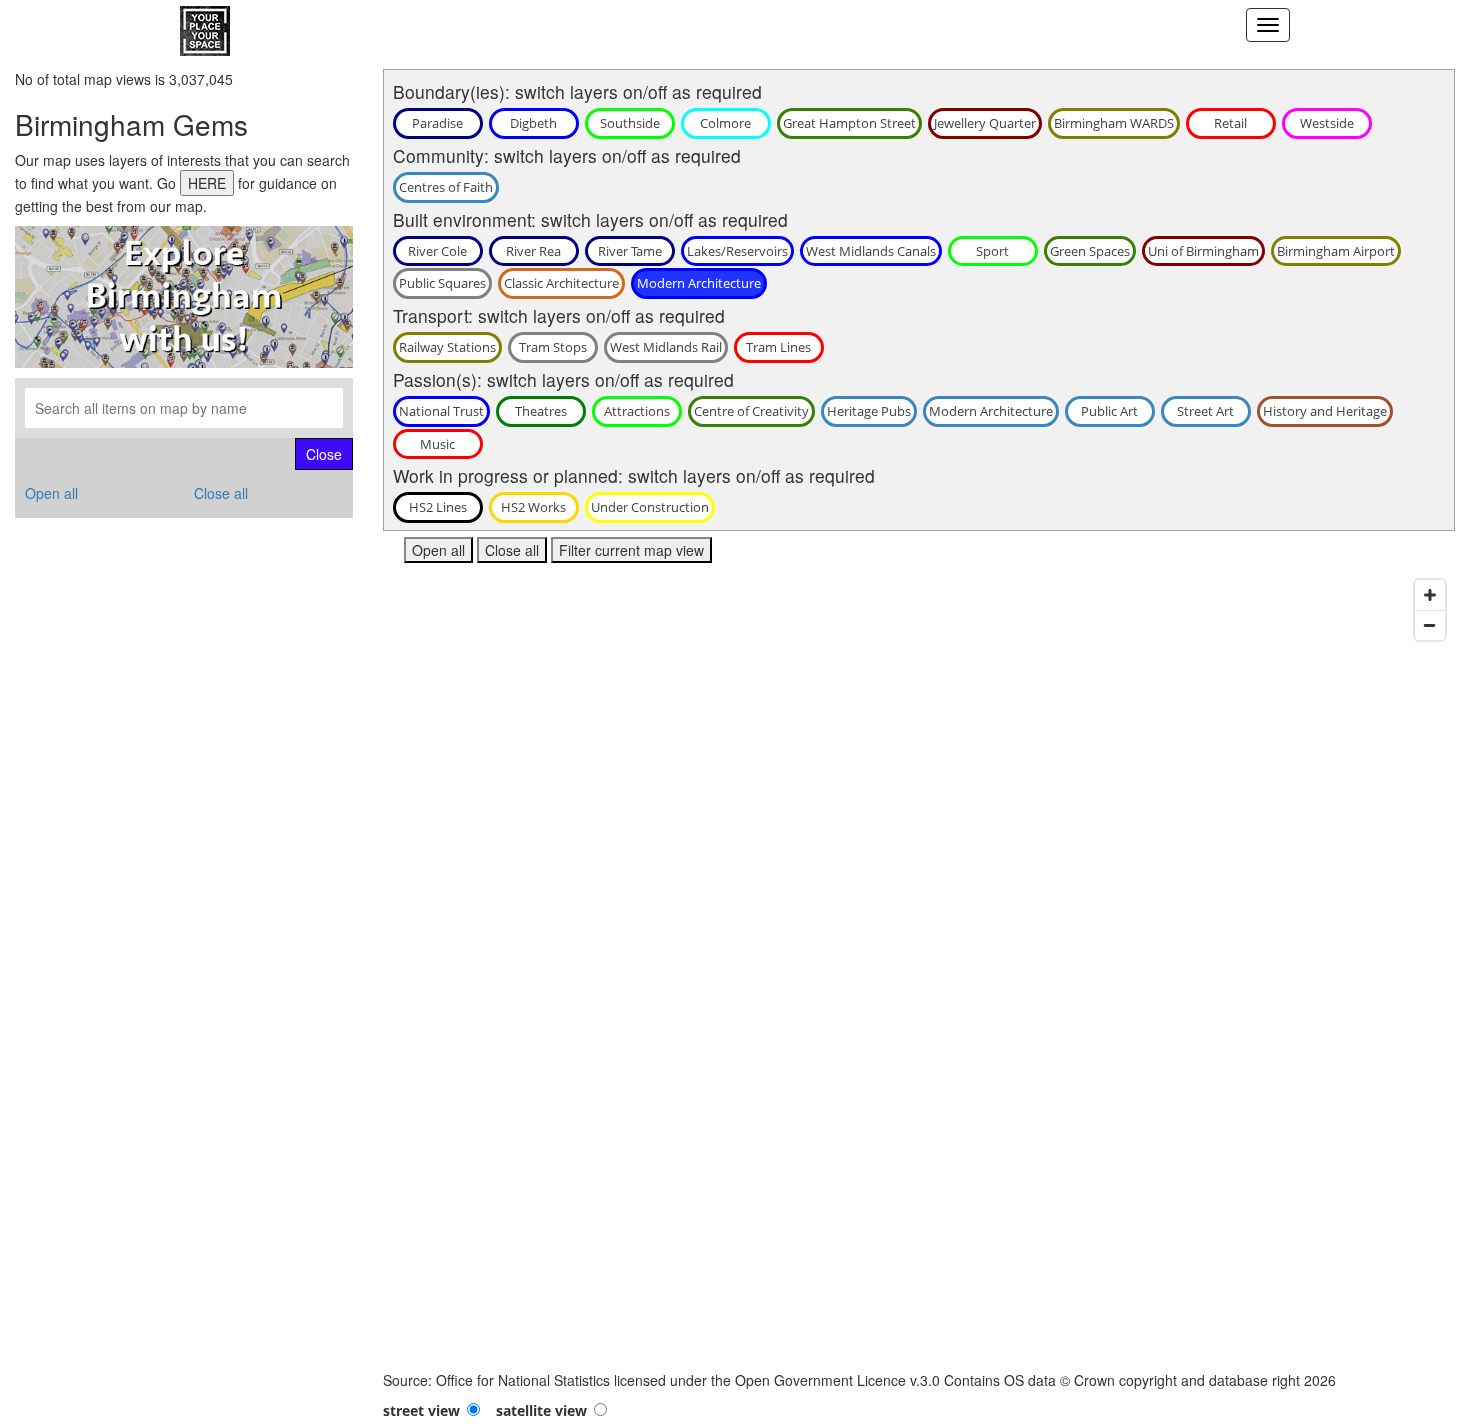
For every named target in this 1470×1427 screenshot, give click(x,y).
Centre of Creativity (751, 411)
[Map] (919, 970)
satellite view (541, 1410)
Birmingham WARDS (1114, 123)
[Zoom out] (1430, 625)
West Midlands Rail (666, 347)
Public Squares (442, 283)
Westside (1327, 123)
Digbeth (533, 123)
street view (421, 1410)
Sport (992, 251)
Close (324, 454)
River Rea (533, 251)
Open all (51, 493)
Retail (1230, 123)
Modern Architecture (699, 283)
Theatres (541, 411)
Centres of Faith (446, 187)
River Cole (437, 251)
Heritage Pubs (869, 411)
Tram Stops (553, 347)
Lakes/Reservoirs (737, 251)
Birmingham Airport (1336, 251)
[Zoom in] (1430, 595)
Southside (630, 123)
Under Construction (650, 507)
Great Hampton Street (849, 123)
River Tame (630, 251)
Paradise (437, 123)
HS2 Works (533, 507)
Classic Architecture (561, 283)
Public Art (1109, 411)
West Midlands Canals (871, 251)
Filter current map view (631, 550)
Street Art (1205, 411)
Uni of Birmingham (1203, 251)
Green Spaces (1090, 251)
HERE (207, 183)
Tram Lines (778, 347)
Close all (221, 493)
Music (437, 444)
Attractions (637, 411)
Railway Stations (447, 347)
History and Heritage (1325, 411)
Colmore (725, 123)
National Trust (441, 411)
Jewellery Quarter (985, 123)
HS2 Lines (438, 507)
